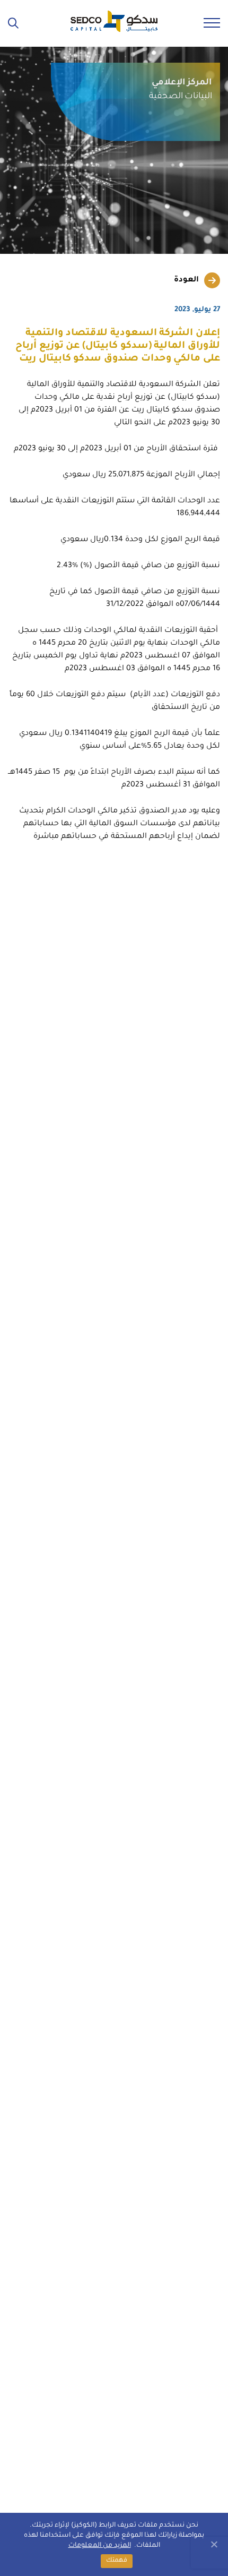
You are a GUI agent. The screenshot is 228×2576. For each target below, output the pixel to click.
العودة (186, 280)
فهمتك (117, 2561)
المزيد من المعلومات (100, 2546)
